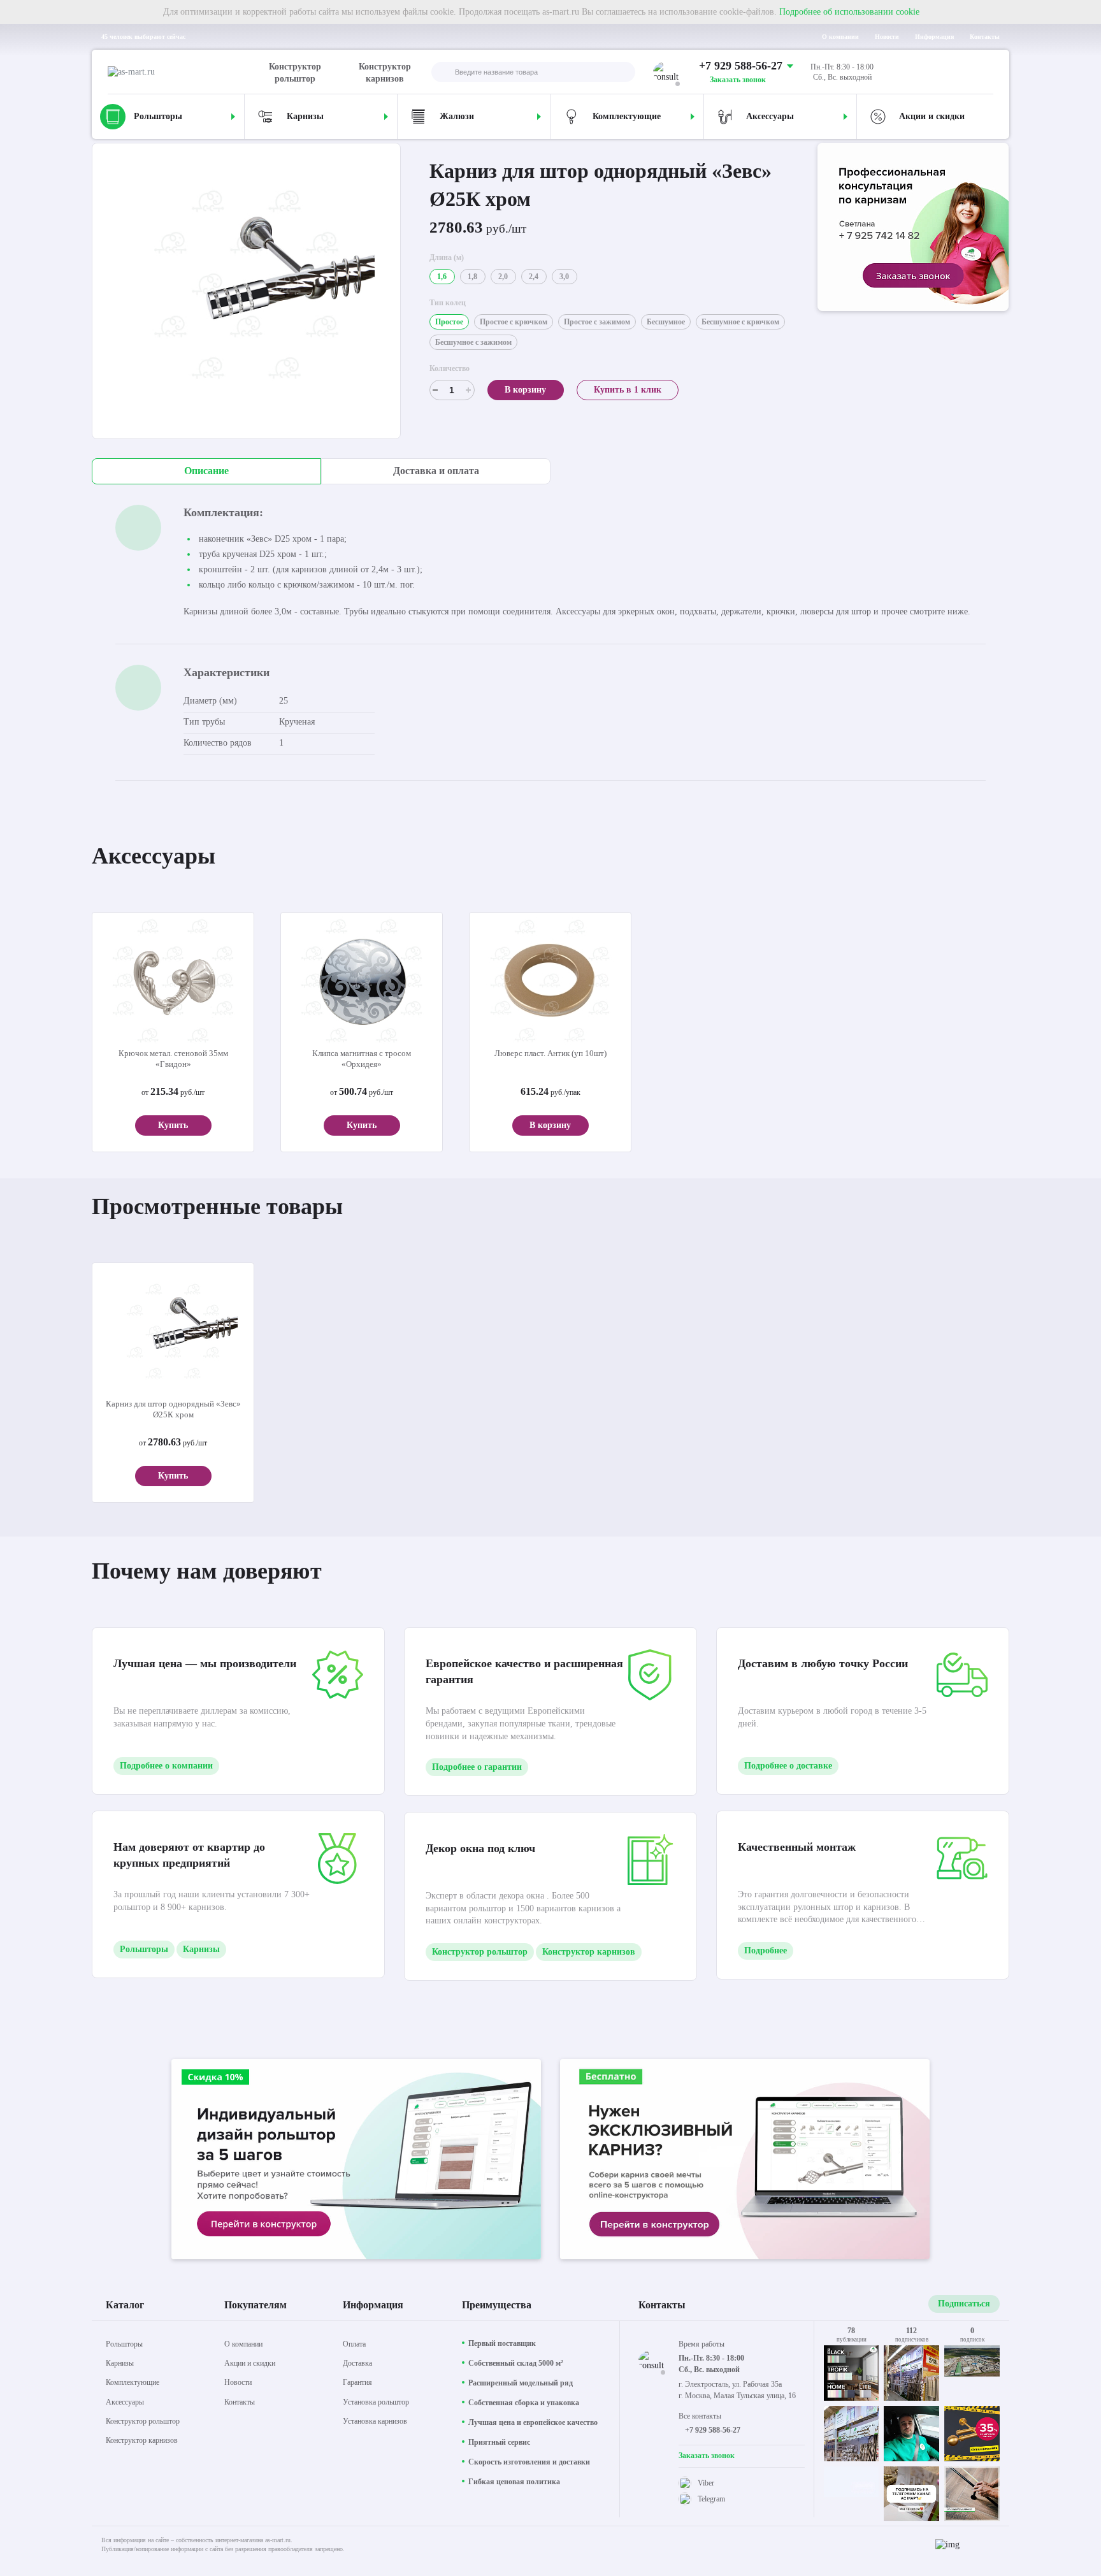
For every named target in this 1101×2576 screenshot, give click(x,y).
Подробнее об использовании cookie (849, 12)
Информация (934, 37)
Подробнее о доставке (788, 1766)
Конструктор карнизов (385, 73)
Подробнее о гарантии (477, 1767)
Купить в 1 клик (628, 390)
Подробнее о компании (166, 1766)
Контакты (985, 37)
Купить (173, 1125)
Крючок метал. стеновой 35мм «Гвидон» (173, 1059)
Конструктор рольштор (295, 73)
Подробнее (766, 1950)
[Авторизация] (983, 72)
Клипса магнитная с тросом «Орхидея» (362, 1059)
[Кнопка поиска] (442, 73)
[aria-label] (913, 228)
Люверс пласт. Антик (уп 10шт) (550, 1053)
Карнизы (201, 1949)
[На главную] (186, 72)
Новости (887, 37)
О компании (840, 37)
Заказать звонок (738, 80)
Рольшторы (144, 1949)
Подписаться (964, 2304)
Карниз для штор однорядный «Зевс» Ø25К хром (173, 1409)
